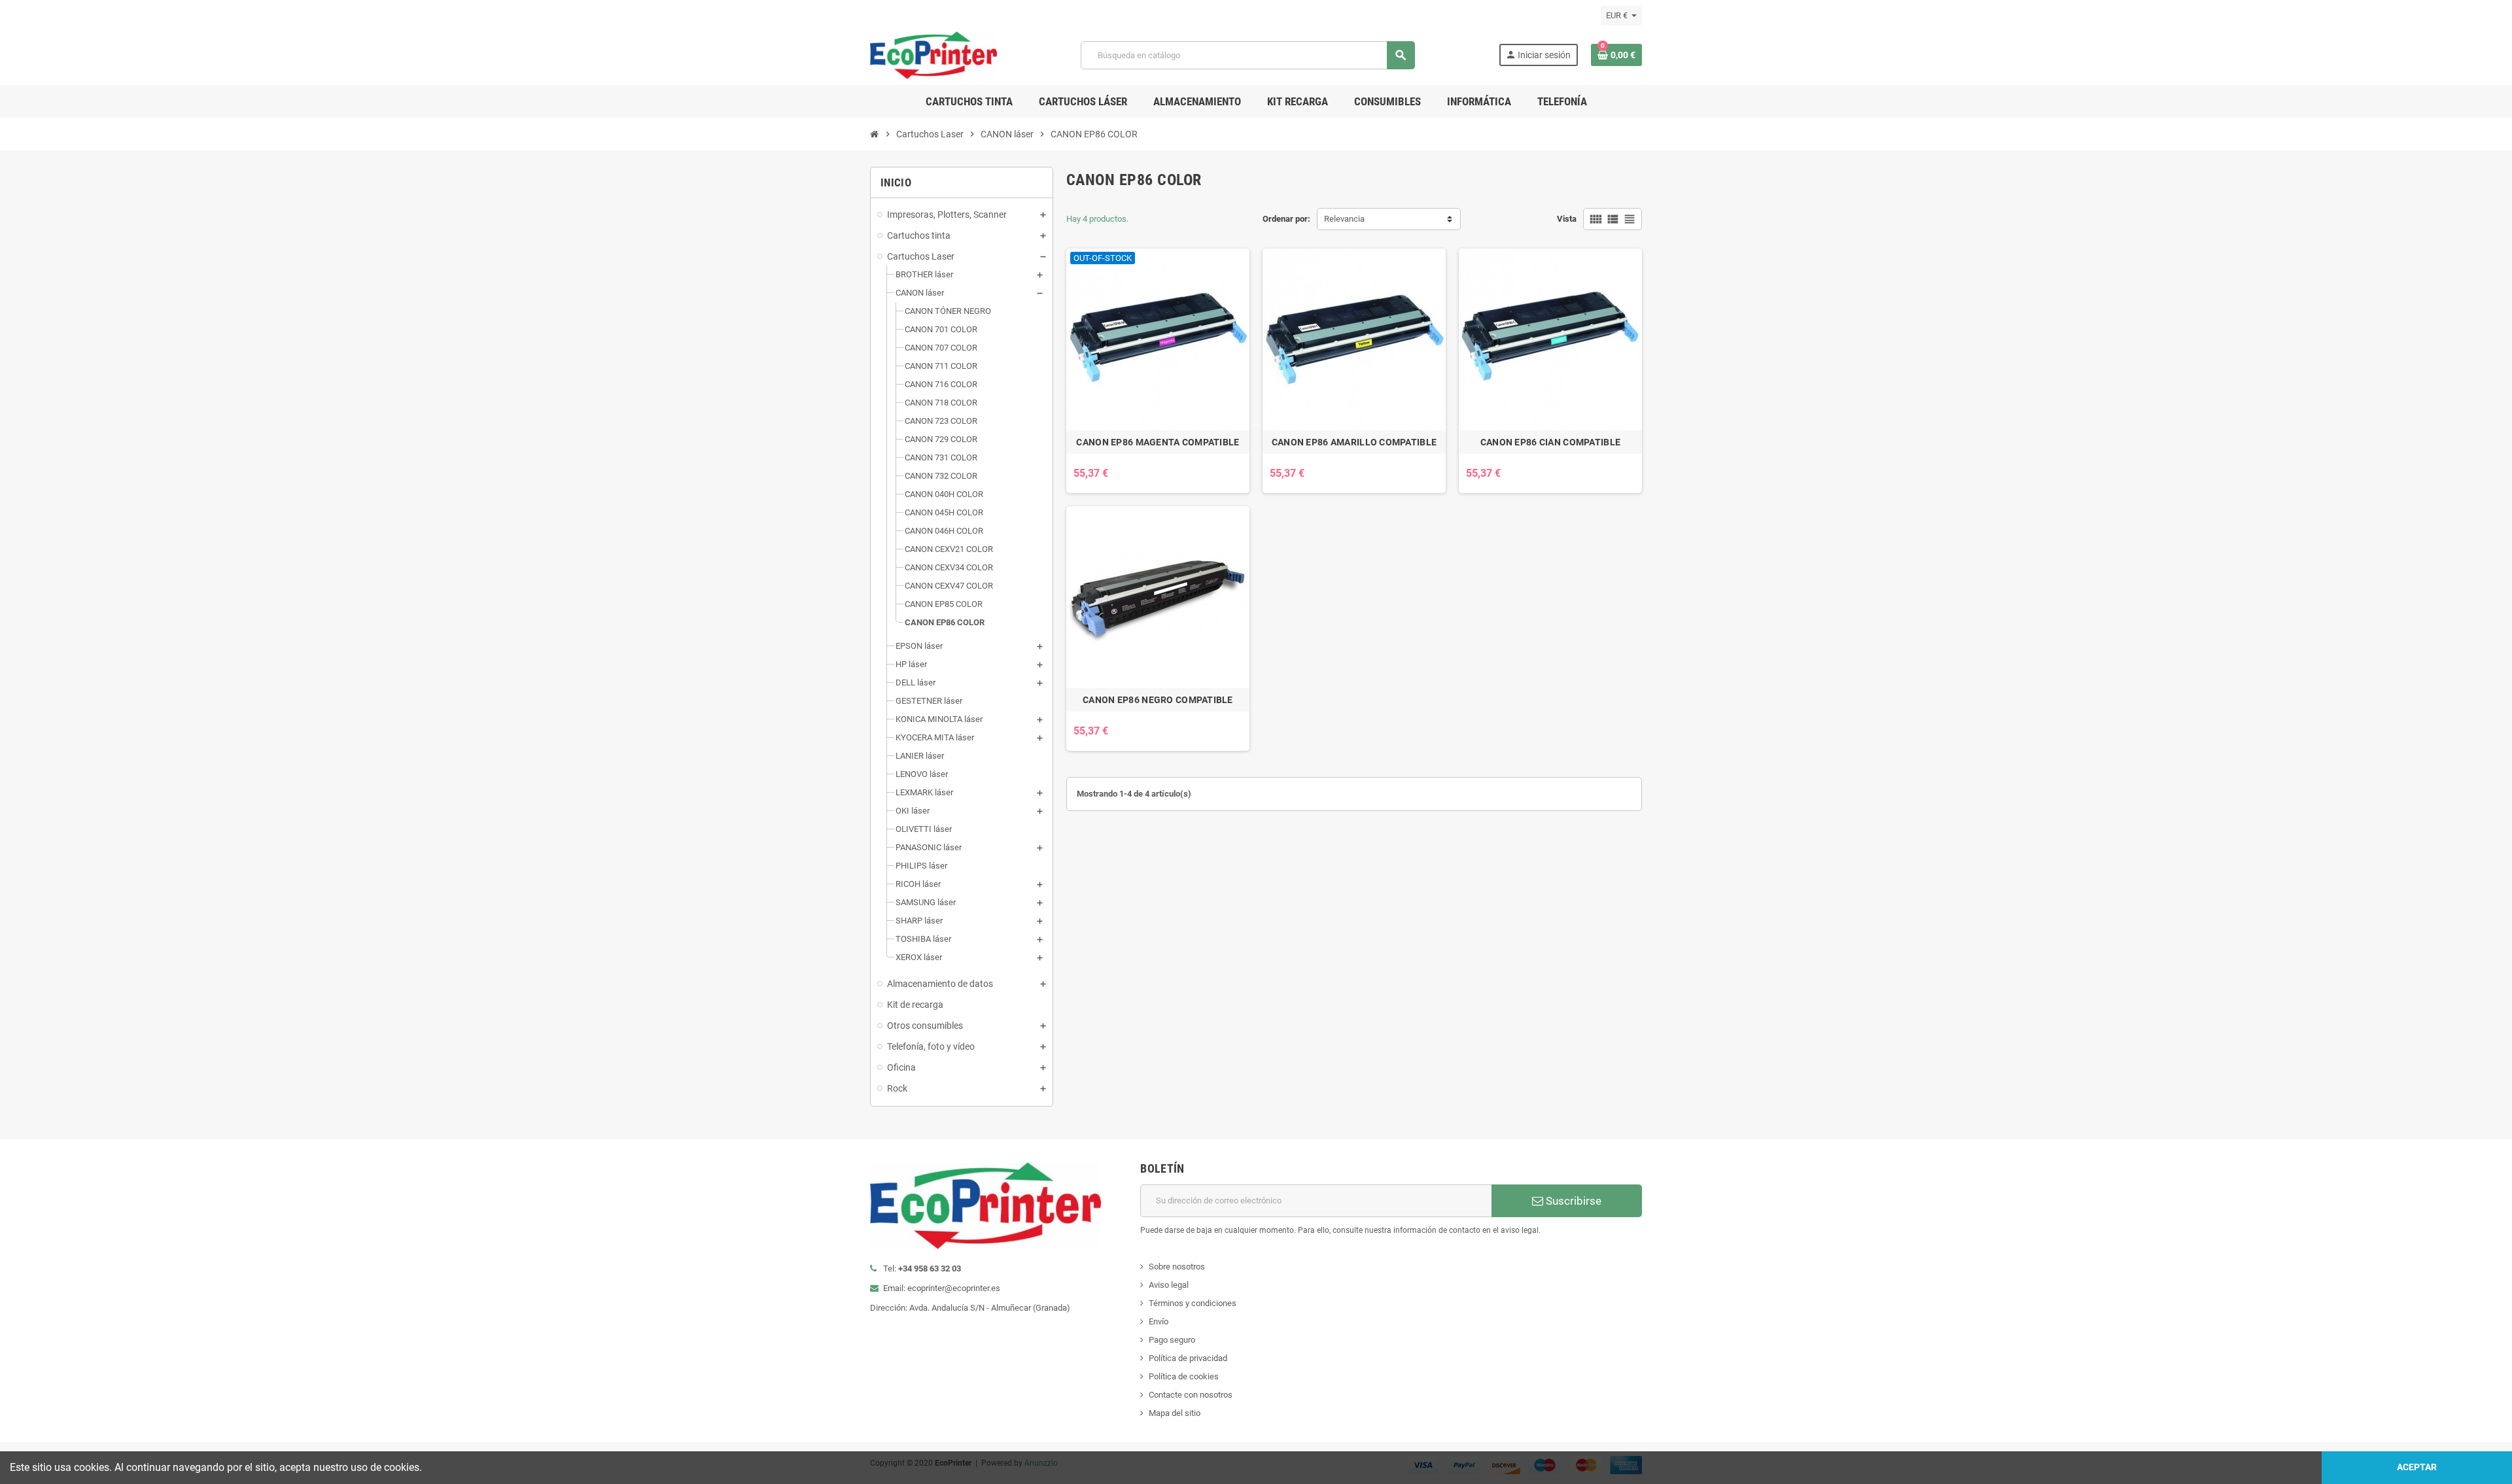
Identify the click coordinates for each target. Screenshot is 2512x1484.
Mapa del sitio (1175, 1413)
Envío (1159, 1321)
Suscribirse (1572, 1201)
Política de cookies (1184, 1376)
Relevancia (1344, 219)
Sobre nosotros (1177, 1267)
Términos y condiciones (1193, 1303)
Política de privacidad (1188, 1358)
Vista (1567, 219)
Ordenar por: (1286, 219)
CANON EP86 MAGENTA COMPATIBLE (1158, 442)
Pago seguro (1172, 1340)
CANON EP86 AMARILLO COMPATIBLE (1354, 442)
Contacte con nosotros (1191, 1395)
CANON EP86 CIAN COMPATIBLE (1550, 442)
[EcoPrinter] (933, 55)
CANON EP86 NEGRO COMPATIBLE (1158, 700)
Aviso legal (1169, 1285)
